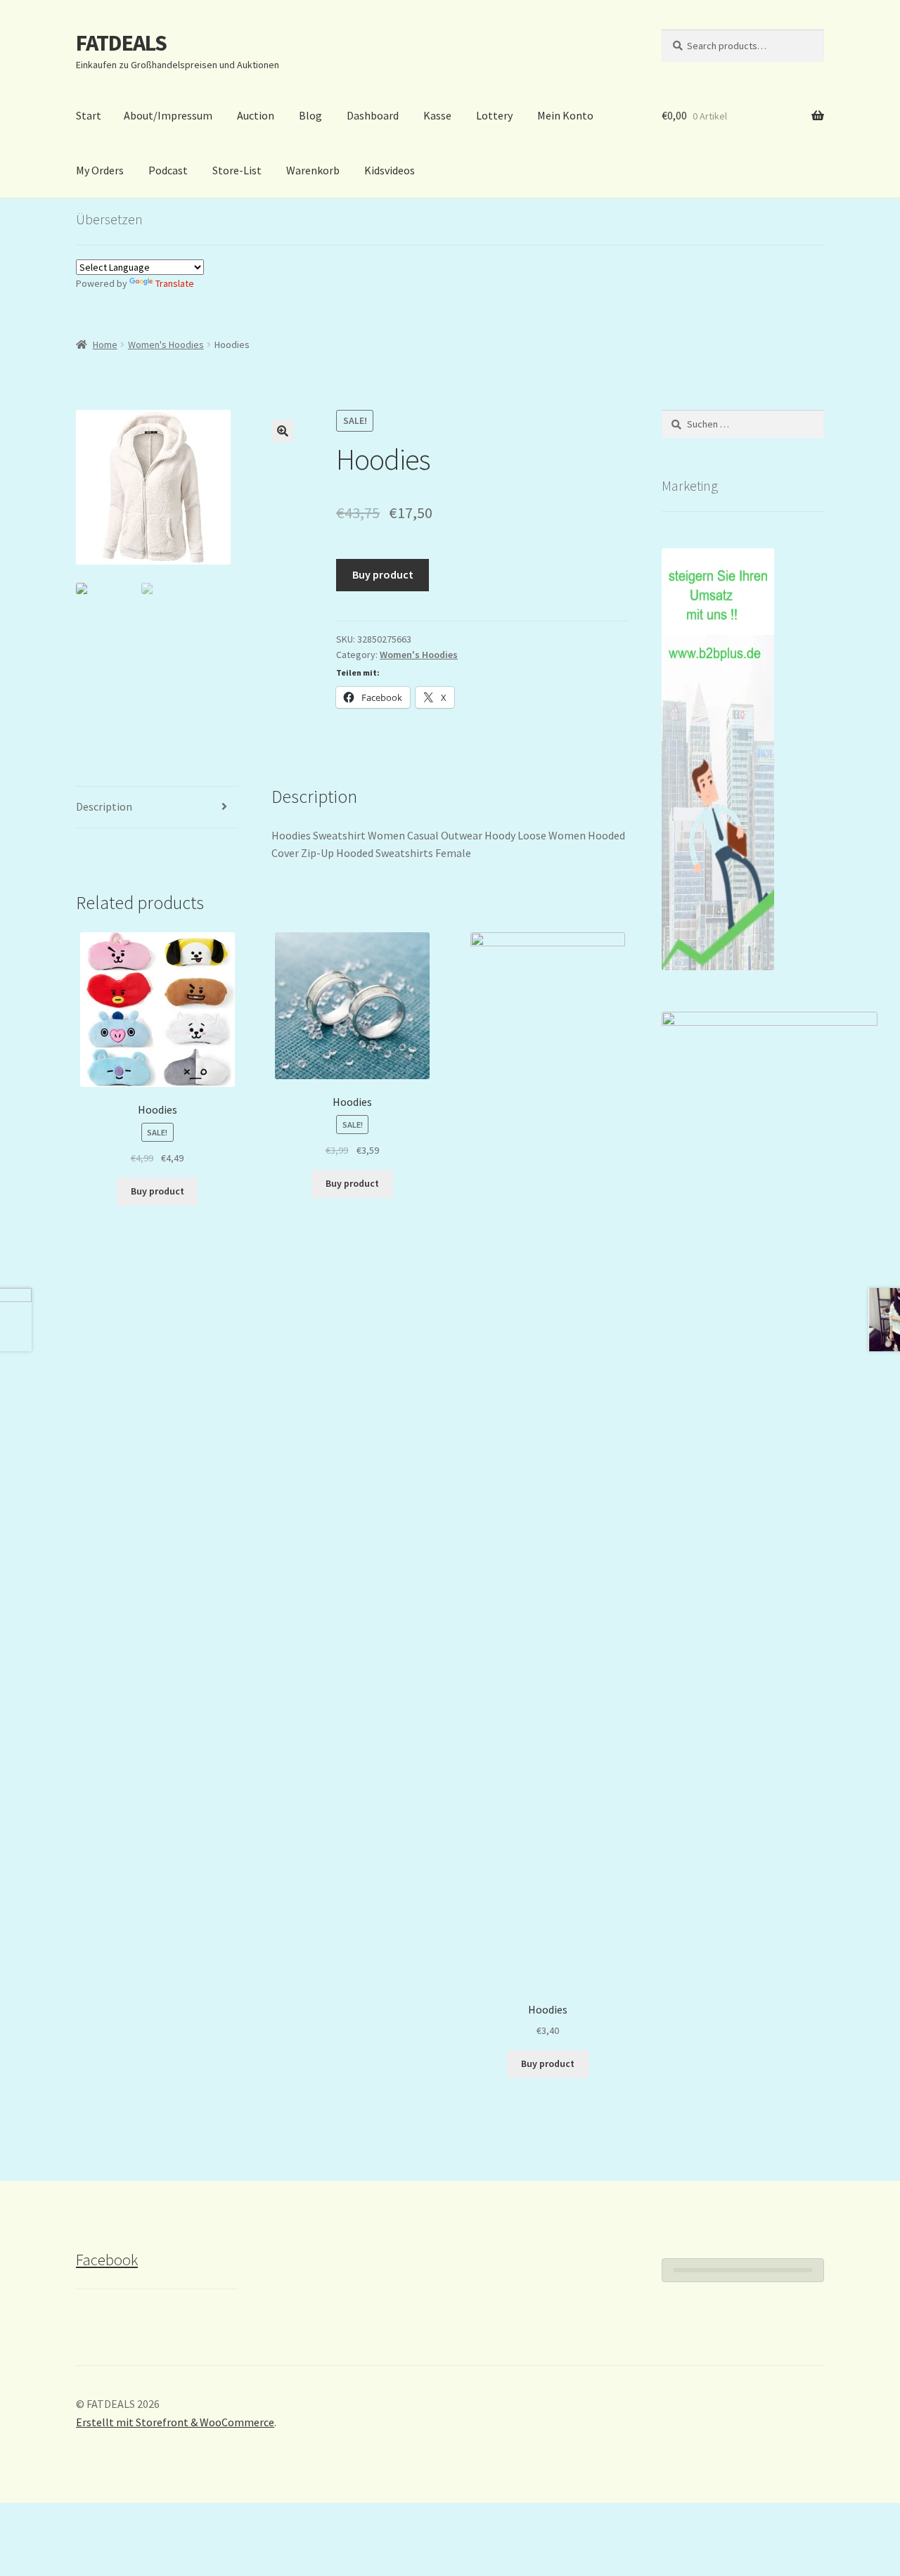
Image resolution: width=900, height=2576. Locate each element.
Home (105, 344)
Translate (175, 283)
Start (89, 115)
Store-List (237, 170)
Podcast (168, 170)
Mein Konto (565, 115)
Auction (256, 115)
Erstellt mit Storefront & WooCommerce (175, 2422)
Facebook (107, 2260)
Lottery (494, 115)
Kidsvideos (390, 170)
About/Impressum (168, 115)
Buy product (383, 574)
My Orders (100, 170)
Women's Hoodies (166, 344)
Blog (310, 115)
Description (104, 806)
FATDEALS (121, 43)
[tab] (157, 807)
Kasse (437, 115)
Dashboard (373, 115)
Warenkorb (313, 170)
